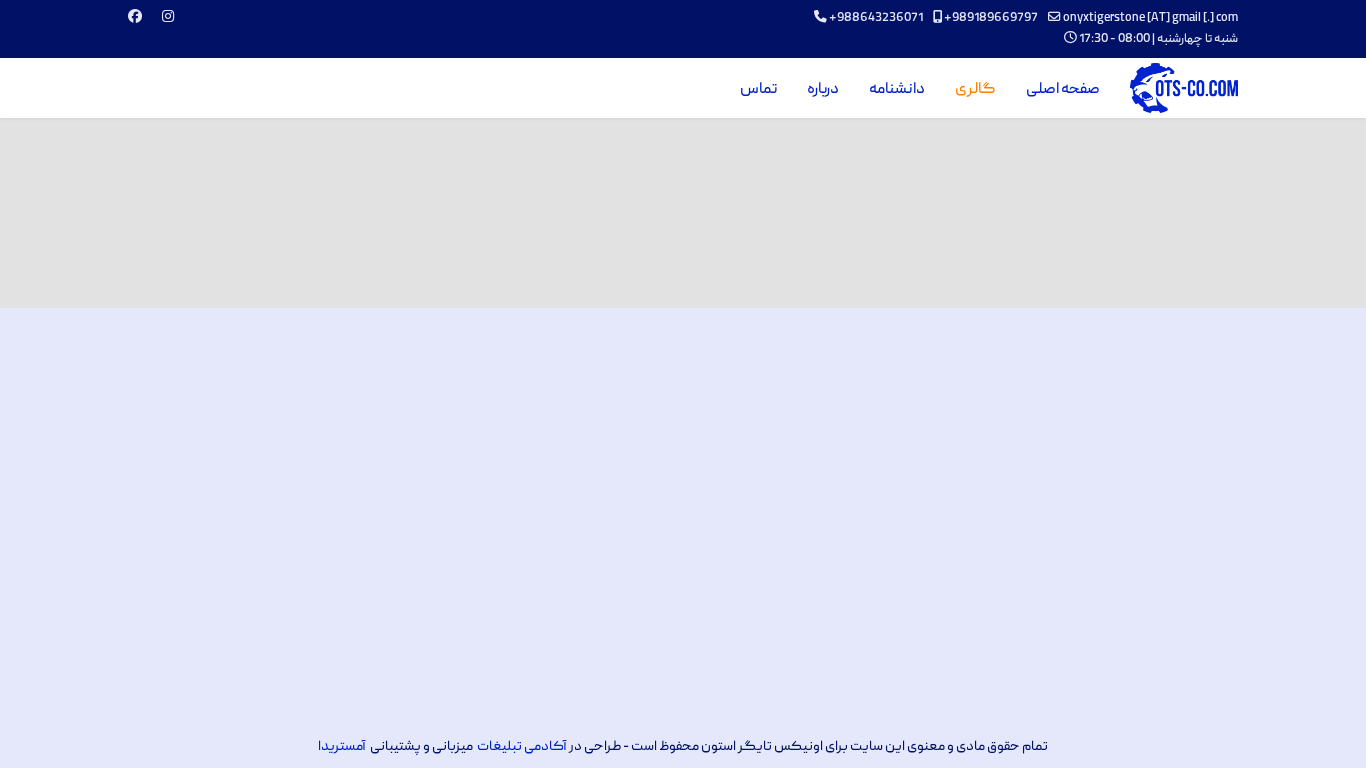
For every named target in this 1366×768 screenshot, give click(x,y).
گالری (975, 90)
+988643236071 (876, 18)
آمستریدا (342, 747)
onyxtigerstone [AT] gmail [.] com (1150, 18)
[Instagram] (168, 18)
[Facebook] (135, 18)
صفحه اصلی (1063, 90)
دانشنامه (897, 90)
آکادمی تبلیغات (522, 747)
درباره (823, 90)
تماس (758, 90)
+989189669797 (991, 18)
